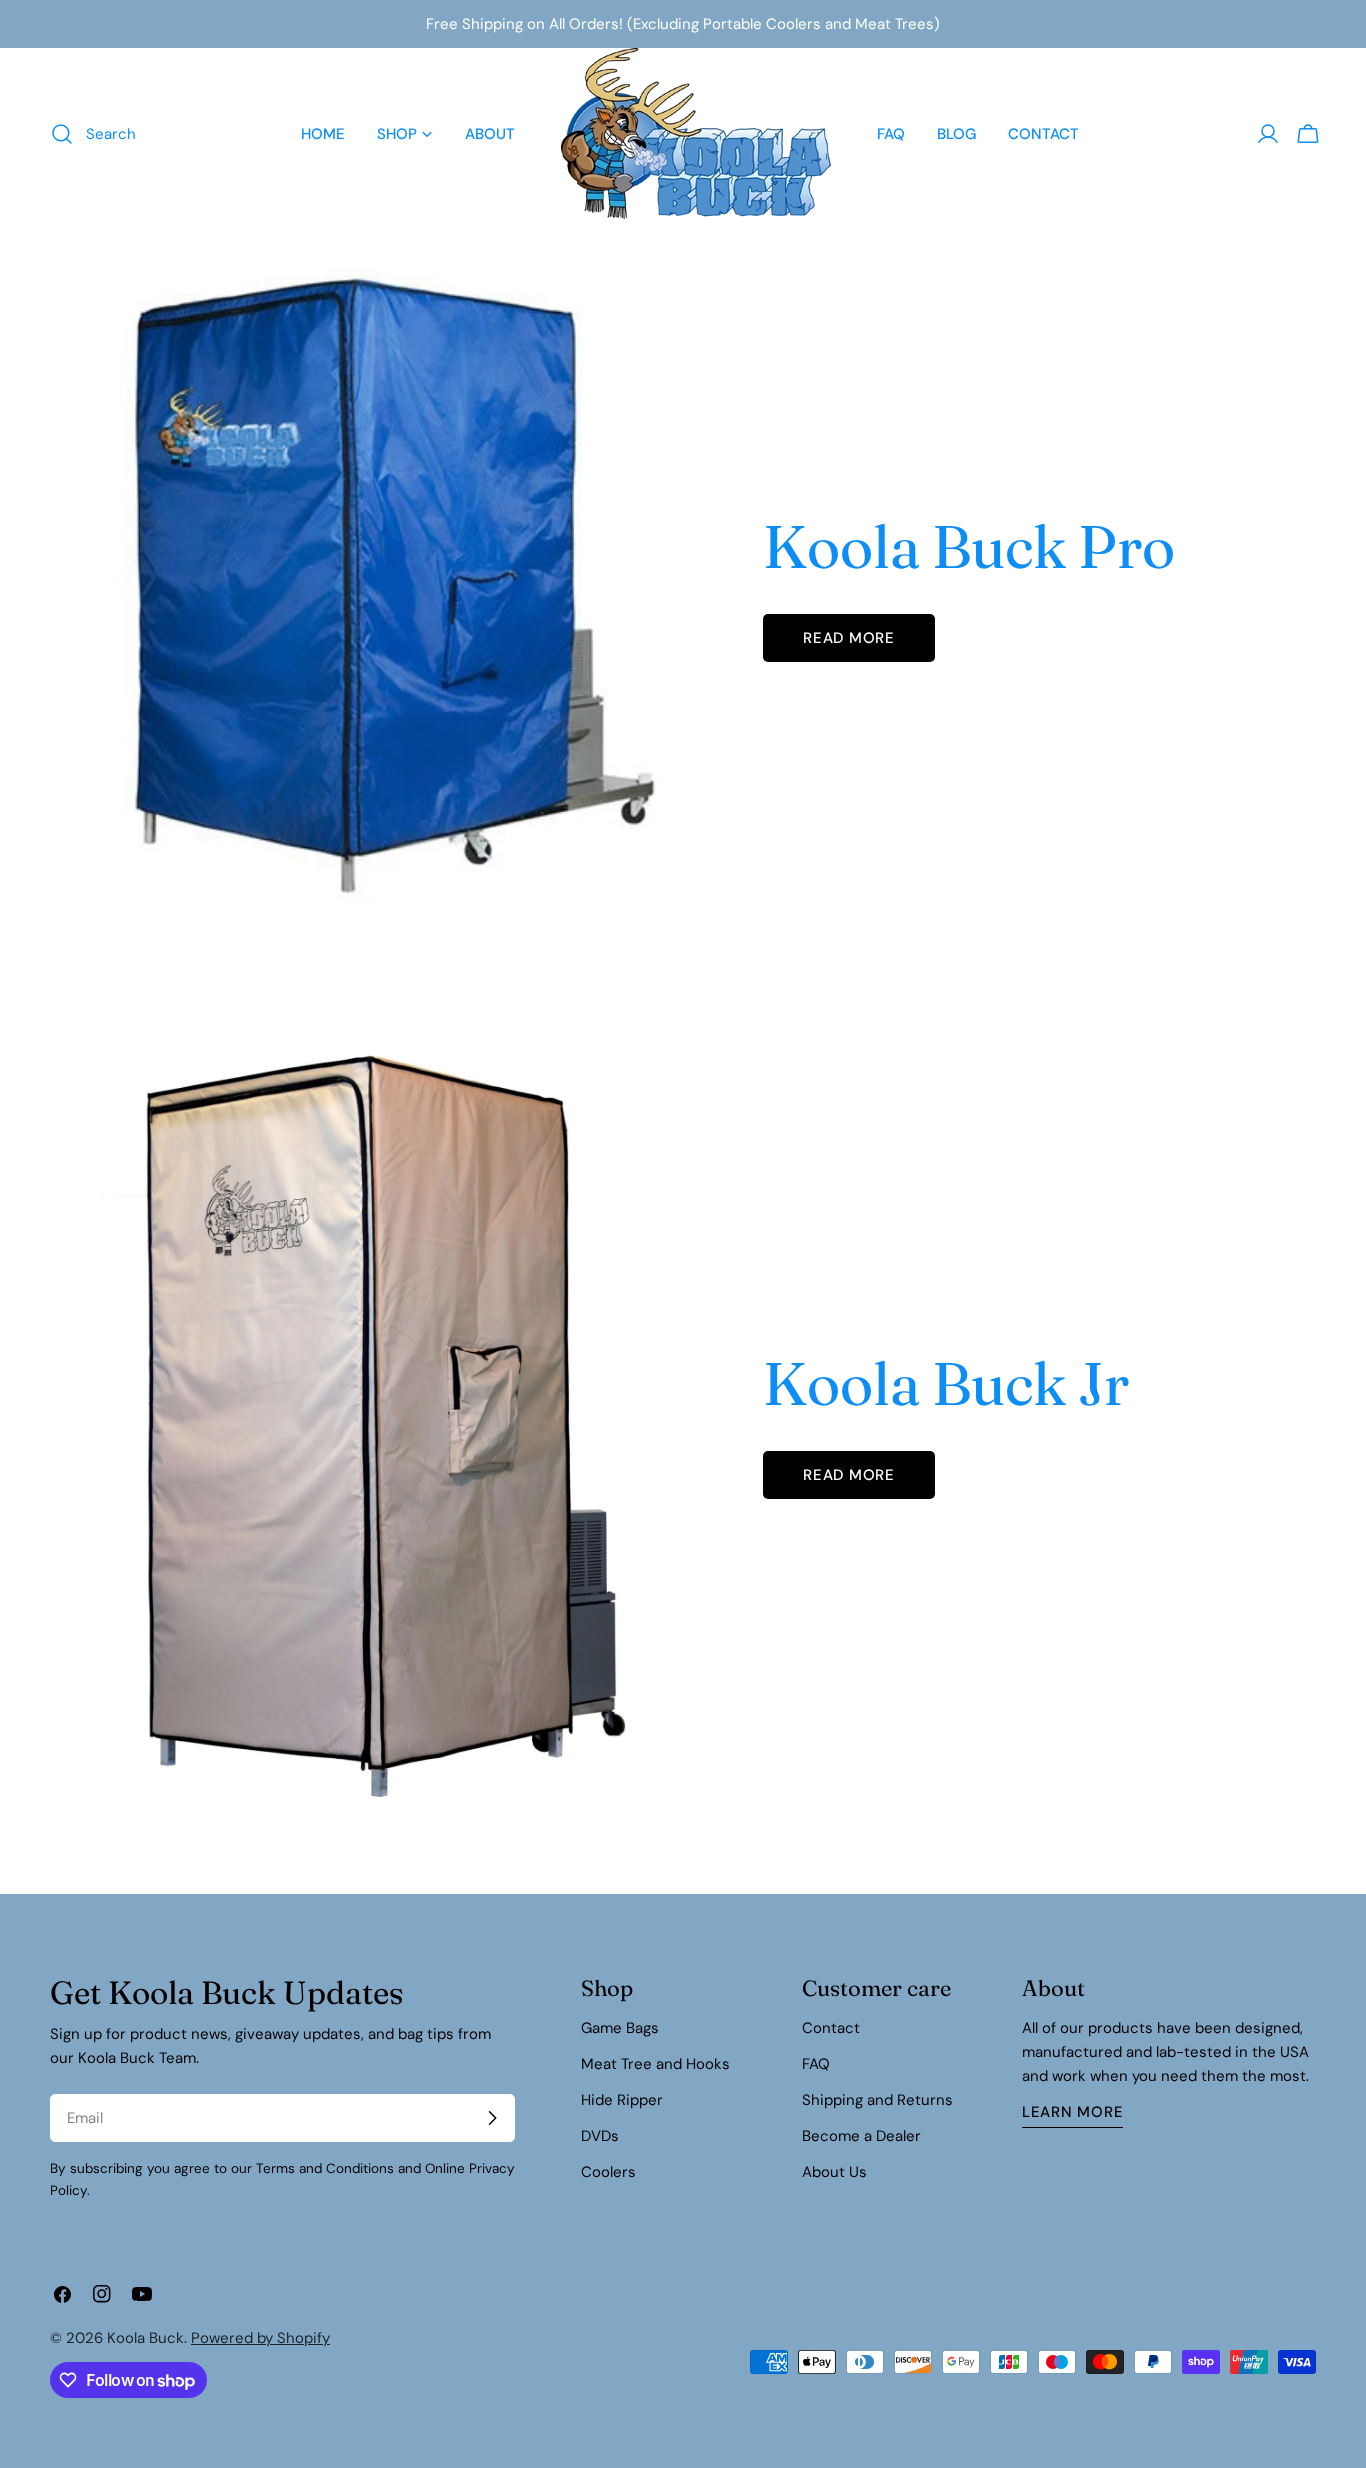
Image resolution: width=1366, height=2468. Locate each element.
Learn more (1073, 2112)
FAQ (816, 2064)
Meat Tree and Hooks (655, 2064)
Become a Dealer (861, 2136)
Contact (831, 2028)
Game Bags (620, 2028)
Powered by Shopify (260, 2338)
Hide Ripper (622, 2100)
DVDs (600, 2136)
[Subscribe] (492, 2118)
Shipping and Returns (877, 2100)
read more (849, 638)
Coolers (608, 2172)
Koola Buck (145, 2338)
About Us (834, 2172)
